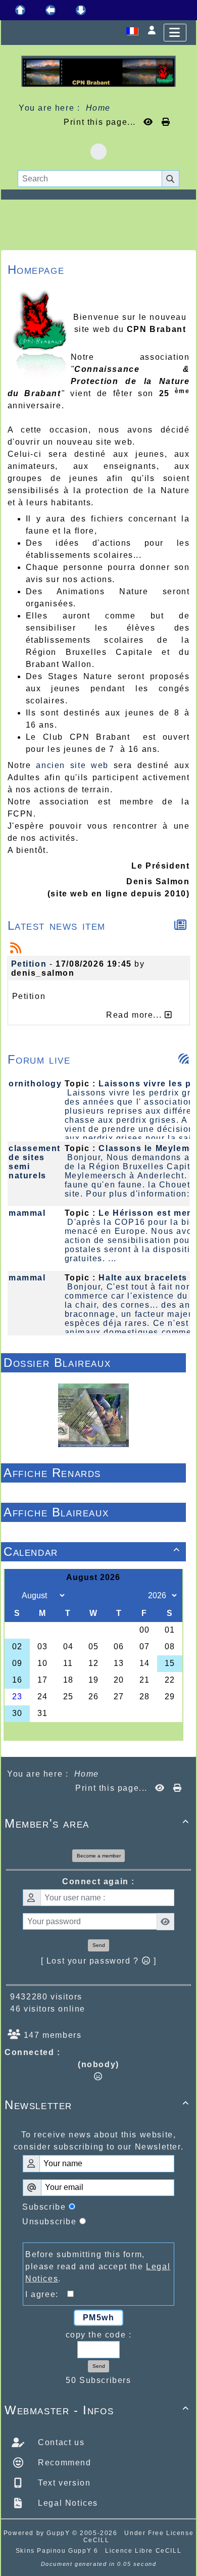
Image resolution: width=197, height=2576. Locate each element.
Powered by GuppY (38, 2533)
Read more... (135, 1015)
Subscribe (44, 2207)
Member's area (97, 1823)
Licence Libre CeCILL (143, 2551)
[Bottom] (81, 10)
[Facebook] (98, 152)
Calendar (92, 1552)
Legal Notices (67, 2503)
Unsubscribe (50, 2222)
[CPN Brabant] (98, 70)
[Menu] (175, 33)
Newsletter (97, 2105)
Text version (63, 2483)
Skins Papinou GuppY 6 (59, 2551)
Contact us (60, 2442)
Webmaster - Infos (97, 2410)
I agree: (46, 2294)
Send (99, 1945)
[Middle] (51, 10)
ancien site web (72, 765)
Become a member (99, 1856)
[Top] (20, 10)
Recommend (63, 2463)
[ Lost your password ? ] (99, 1961)
